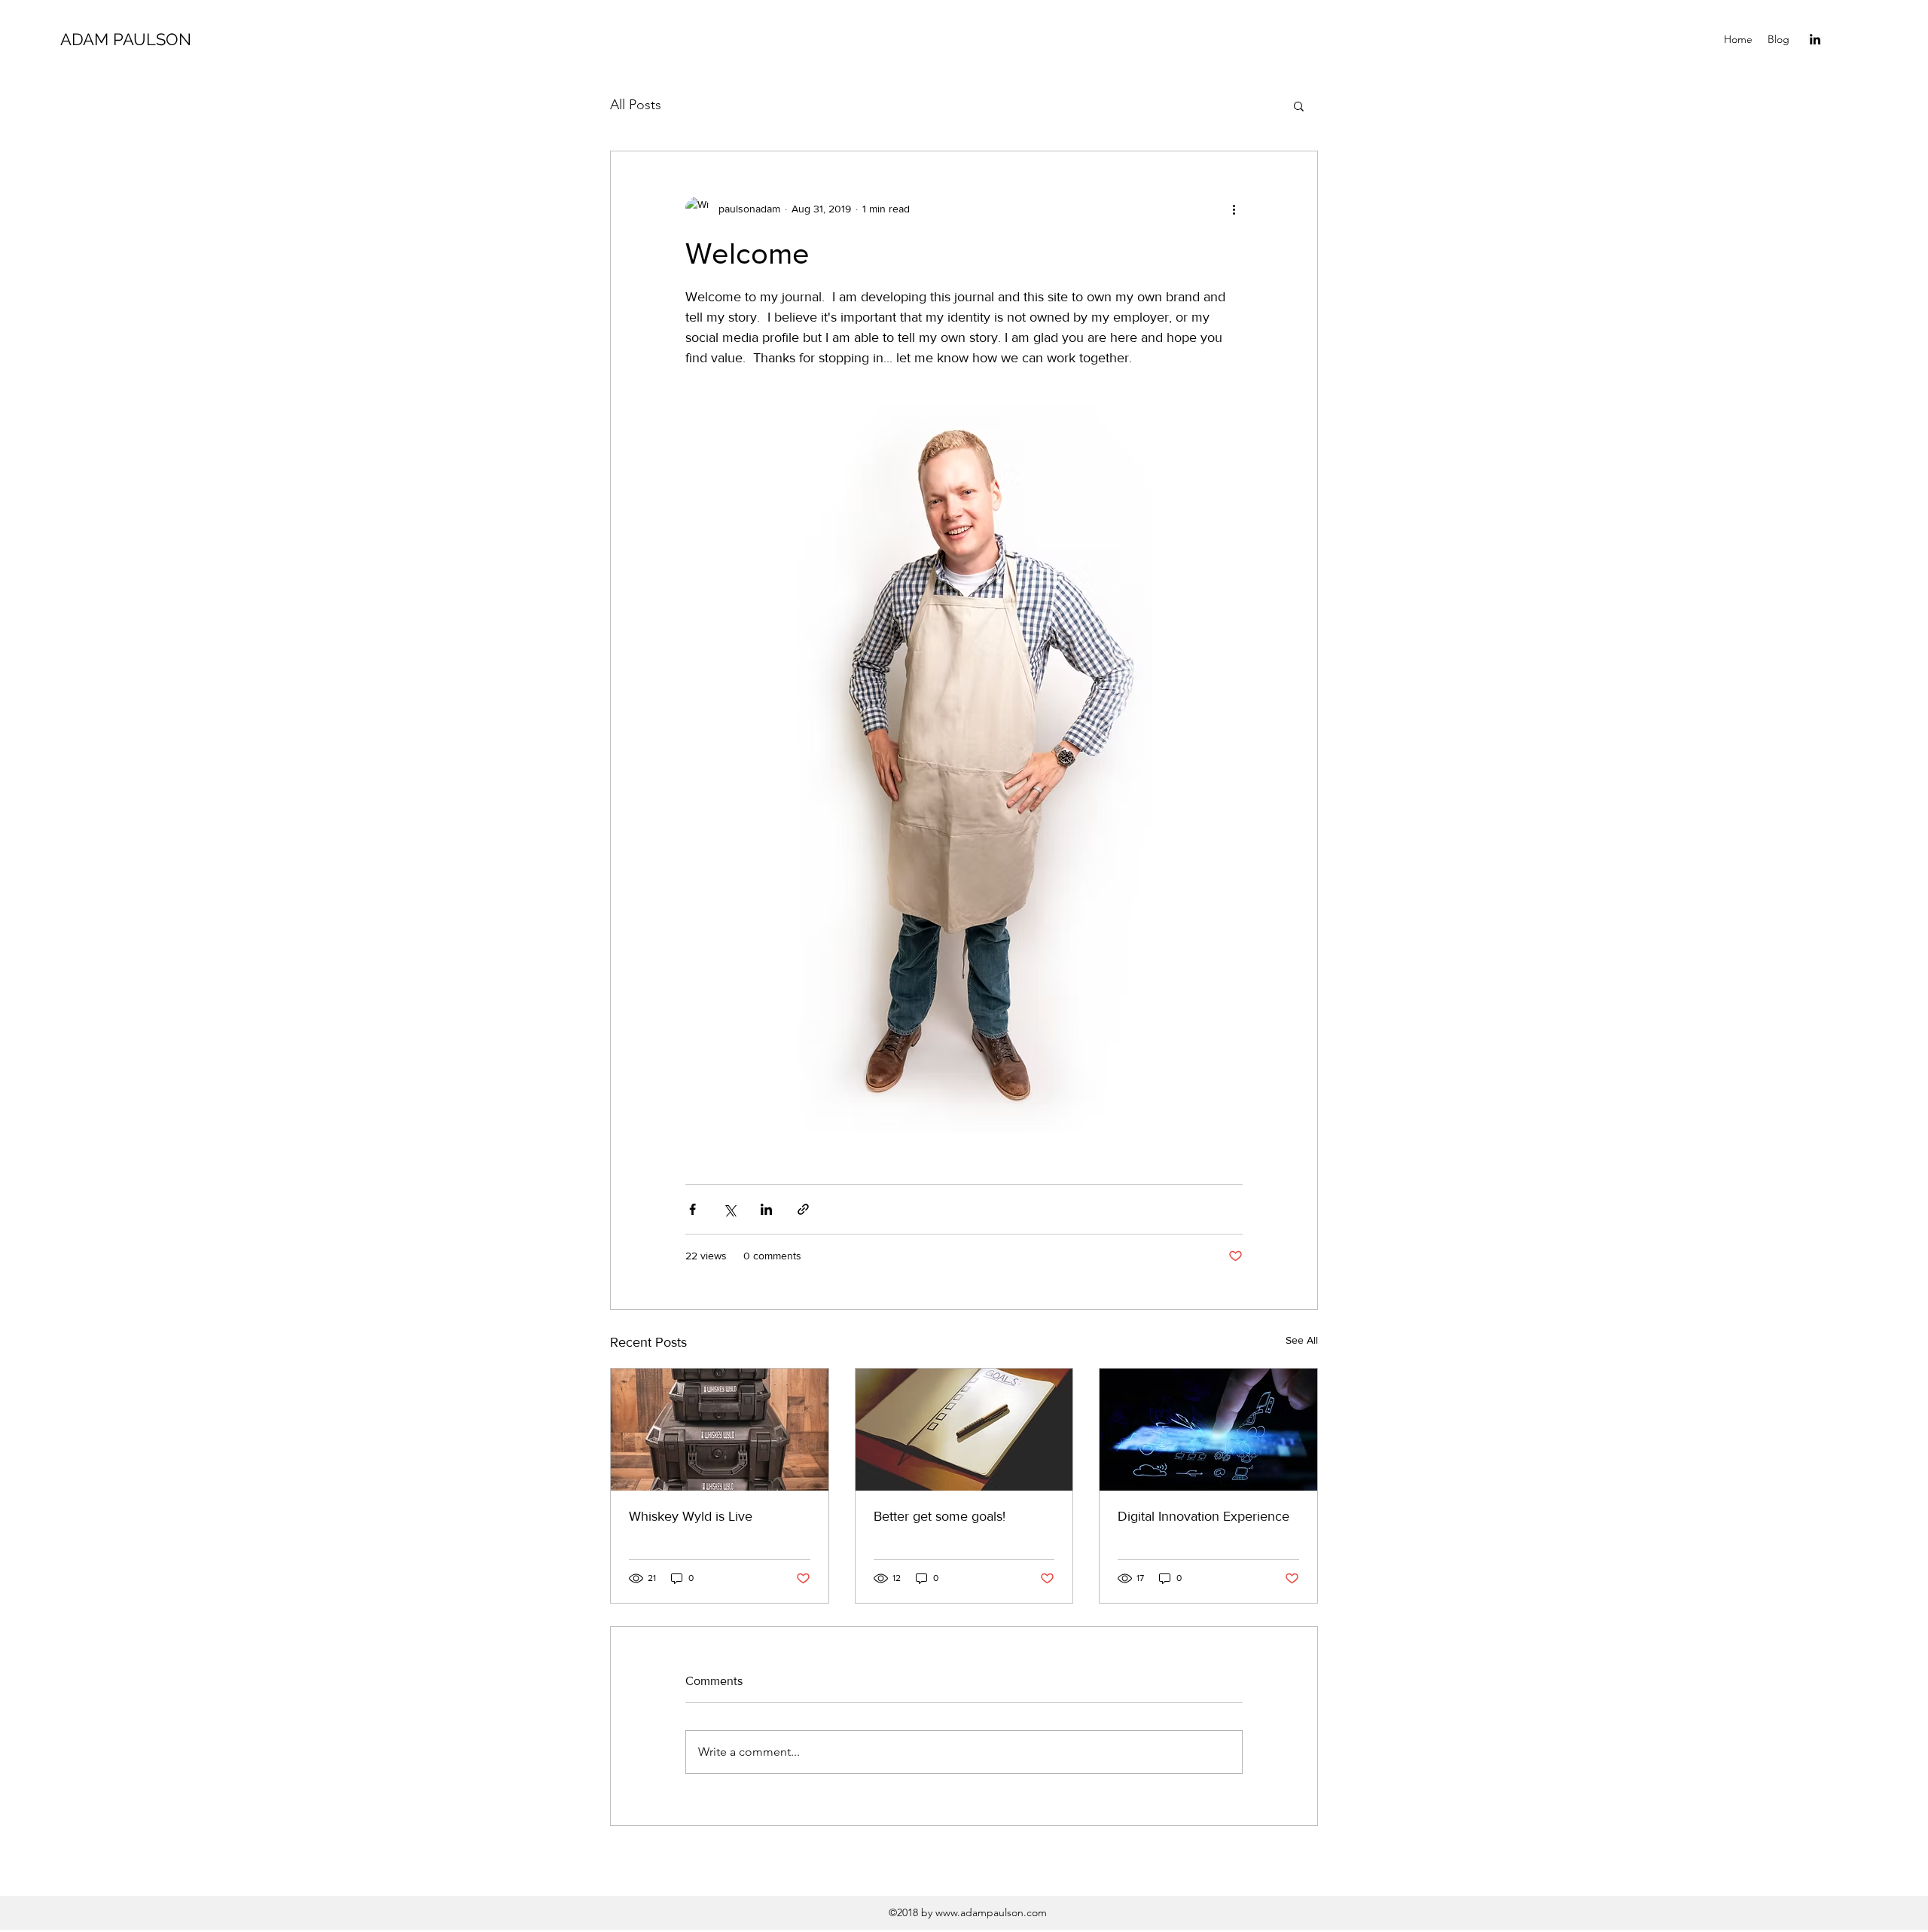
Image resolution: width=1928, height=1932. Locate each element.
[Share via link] (803, 1209)
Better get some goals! (940, 1516)
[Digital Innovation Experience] (1208, 1430)
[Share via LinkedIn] (766, 1209)
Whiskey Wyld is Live (691, 1516)
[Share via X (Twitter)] (729, 1209)
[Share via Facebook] (692, 1209)
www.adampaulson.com (991, 1912)
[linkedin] (1815, 39)
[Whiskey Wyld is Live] (720, 1430)
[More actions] (1234, 209)
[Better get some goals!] (964, 1430)
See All (1302, 1340)
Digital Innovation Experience (1203, 1516)
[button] (1299, 105)
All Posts (636, 105)
